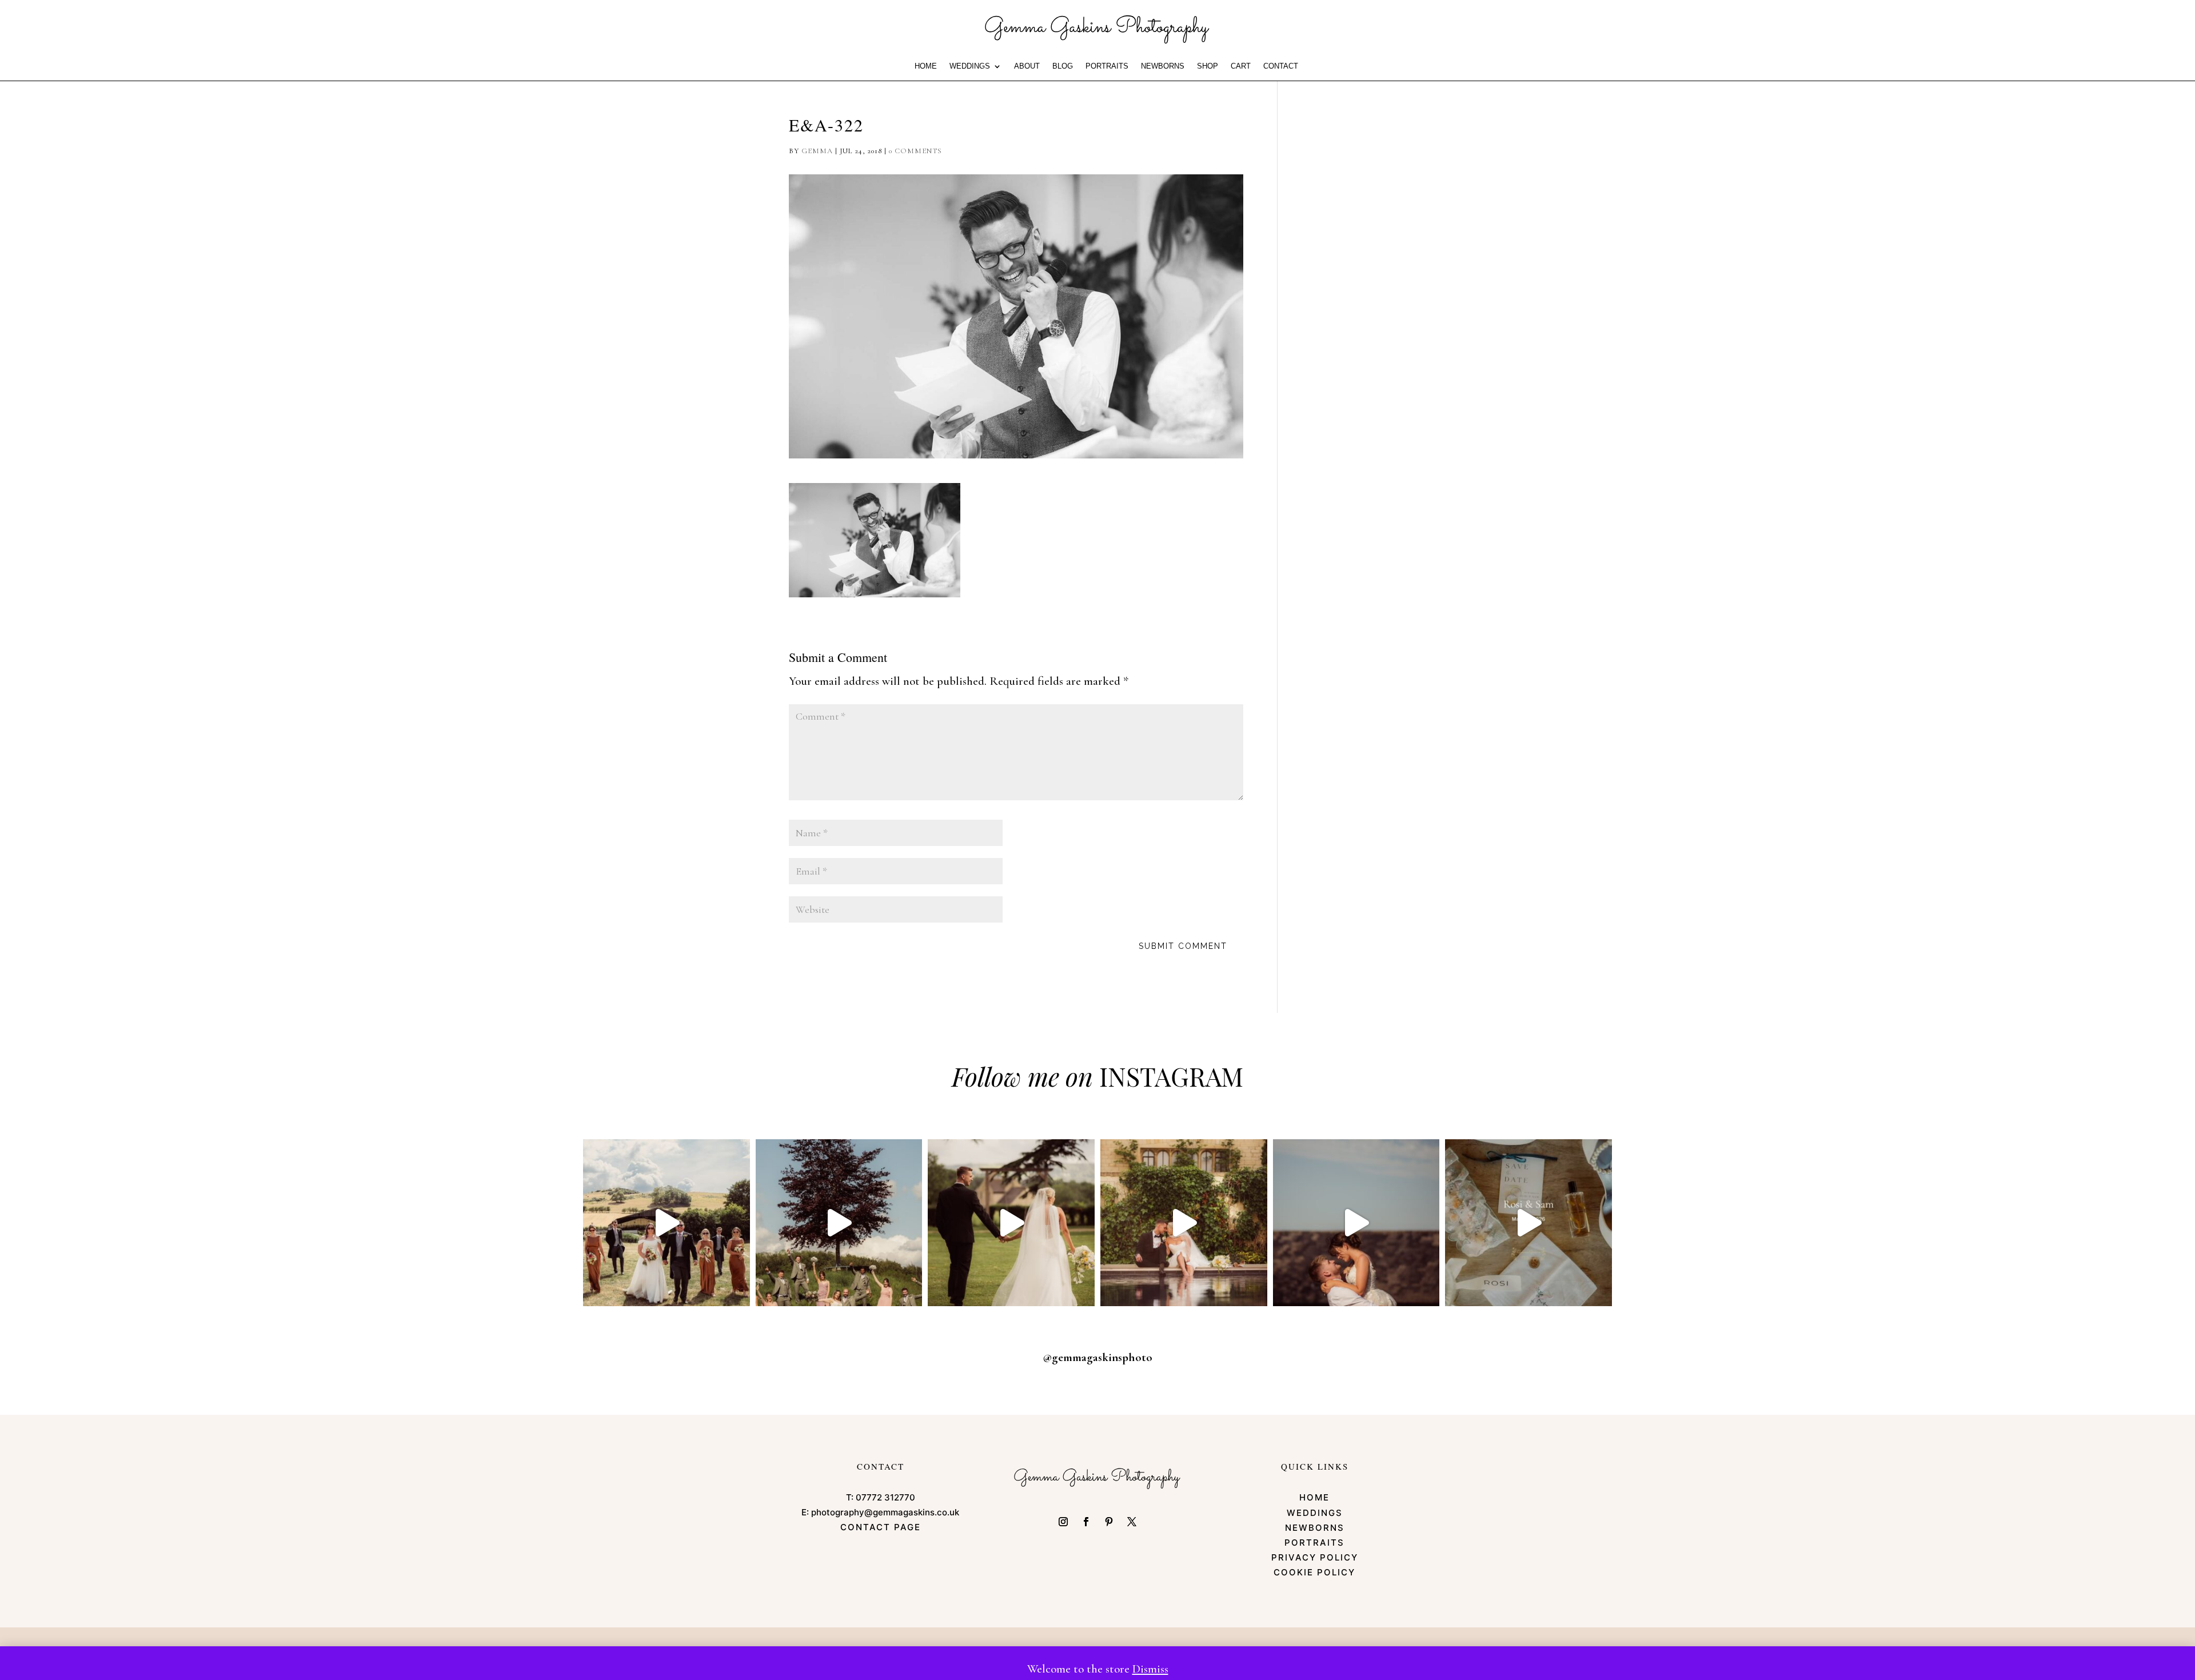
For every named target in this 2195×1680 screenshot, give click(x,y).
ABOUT (1027, 66)
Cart (1241, 66)
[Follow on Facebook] (1086, 1522)
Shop (1208, 66)
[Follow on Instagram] (1063, 1522)
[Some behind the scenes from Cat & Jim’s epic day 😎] (667, 1223)
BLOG (1063, 66)
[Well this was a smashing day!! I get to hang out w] (1011, 1223)
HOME (926, 66)
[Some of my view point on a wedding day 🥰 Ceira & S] (1184, 1223)
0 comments (915, 151)
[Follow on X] (1132, 1522)
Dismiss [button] (1150, 1669)
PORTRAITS (1107, 66)
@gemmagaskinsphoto (1097, 1357)
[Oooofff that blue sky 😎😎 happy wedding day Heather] (1356, 1223)
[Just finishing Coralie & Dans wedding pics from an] (839, 1223)
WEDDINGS (970, 66)
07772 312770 (885, 1497)
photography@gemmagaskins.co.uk (885, 1512)
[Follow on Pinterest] (1109, 1522)
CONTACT (1281, 66)
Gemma (817, 151)
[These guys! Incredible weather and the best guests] (1528, 1223)
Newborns (1163, 66)
